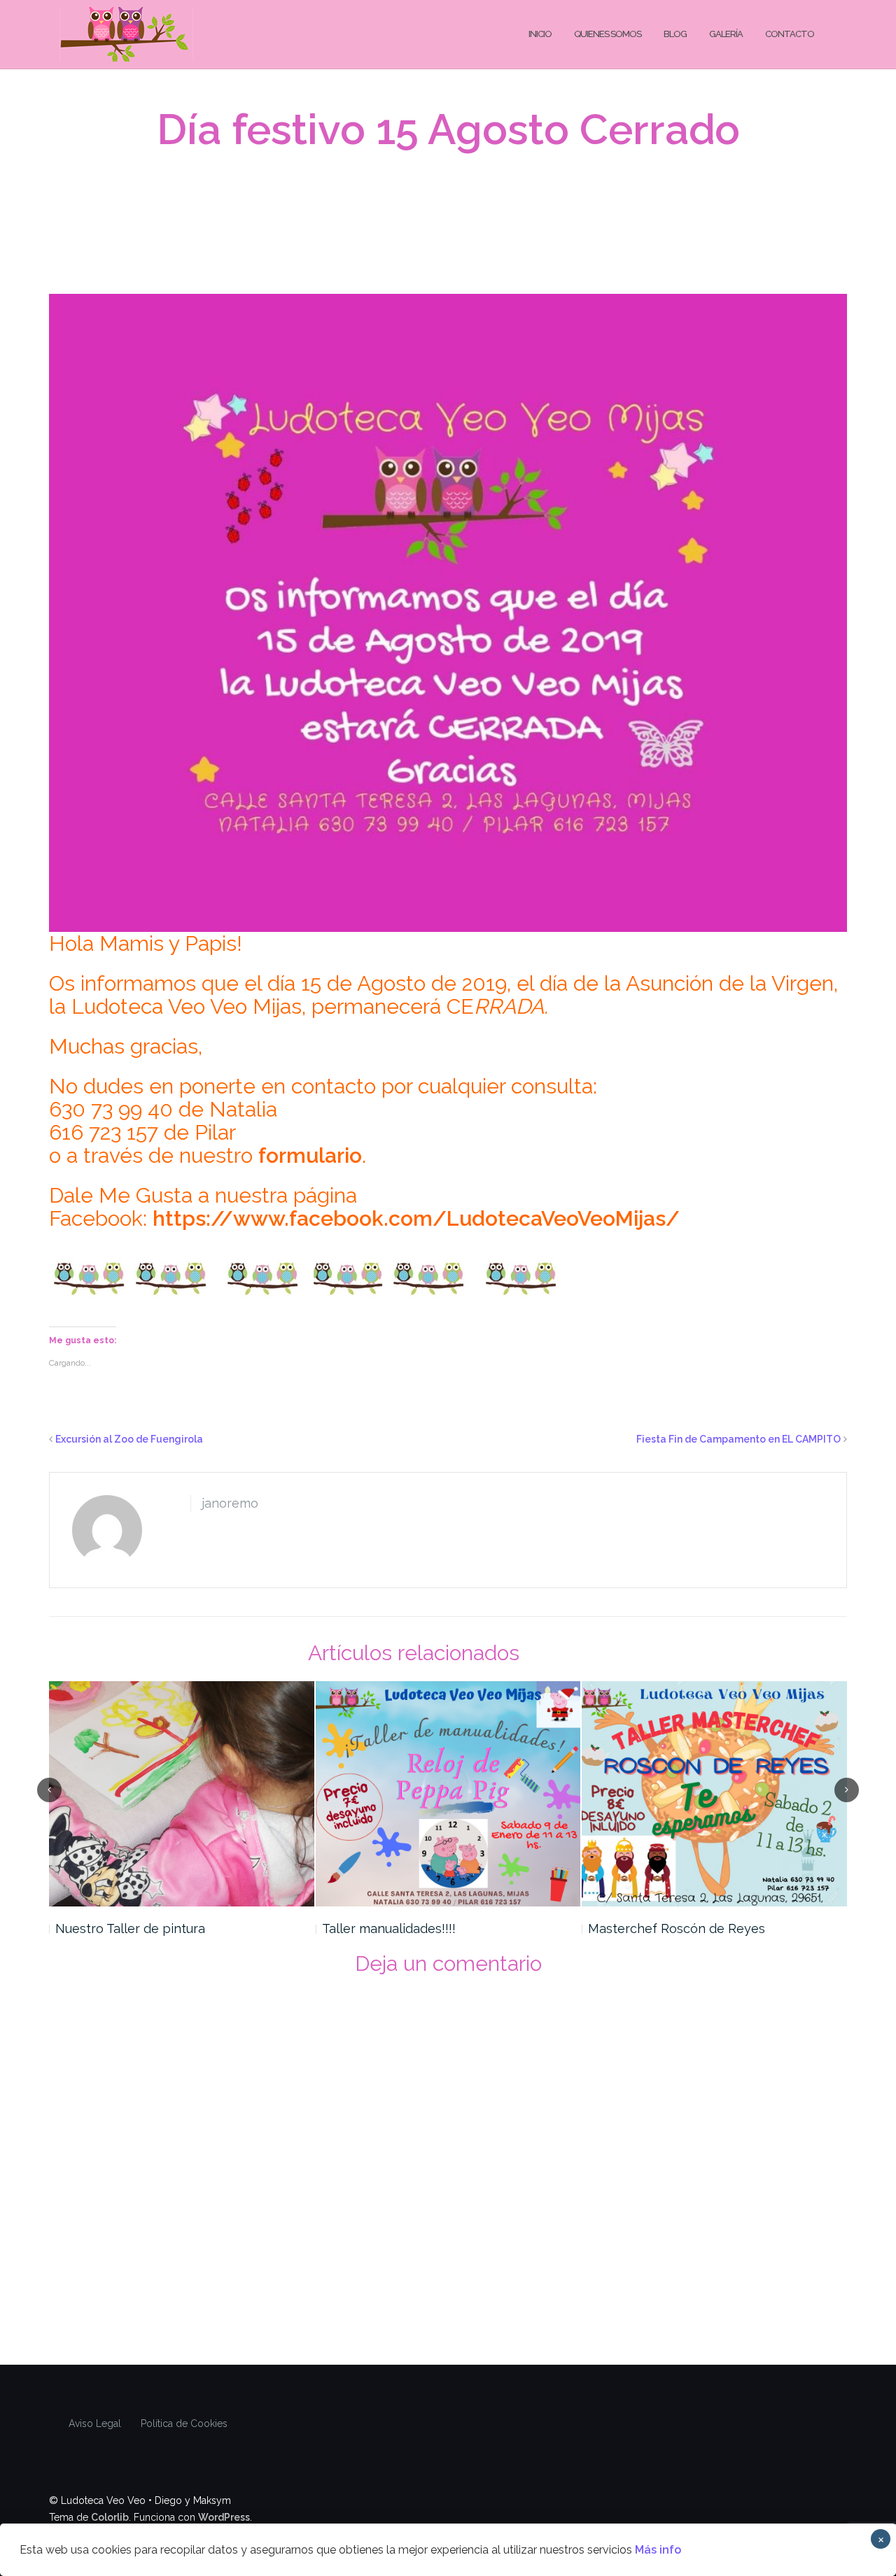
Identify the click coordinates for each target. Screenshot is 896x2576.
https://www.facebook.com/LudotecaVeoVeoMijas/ (416, 1218)
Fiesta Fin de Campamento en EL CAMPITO (738, 1439)
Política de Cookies (184, 2423)
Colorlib (110, 2517)
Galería (726, 34)
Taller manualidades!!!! (389, 1929)
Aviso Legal (95, 2423)
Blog (675, 34)
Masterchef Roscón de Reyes (677, 1929)
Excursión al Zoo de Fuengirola (129, 1439)
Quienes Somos (608, 34)
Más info (658, 2550)
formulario (310, 1155)
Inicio (540, 34)
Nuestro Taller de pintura (130, 1929)
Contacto (790, 34)
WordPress (224, 2517)
